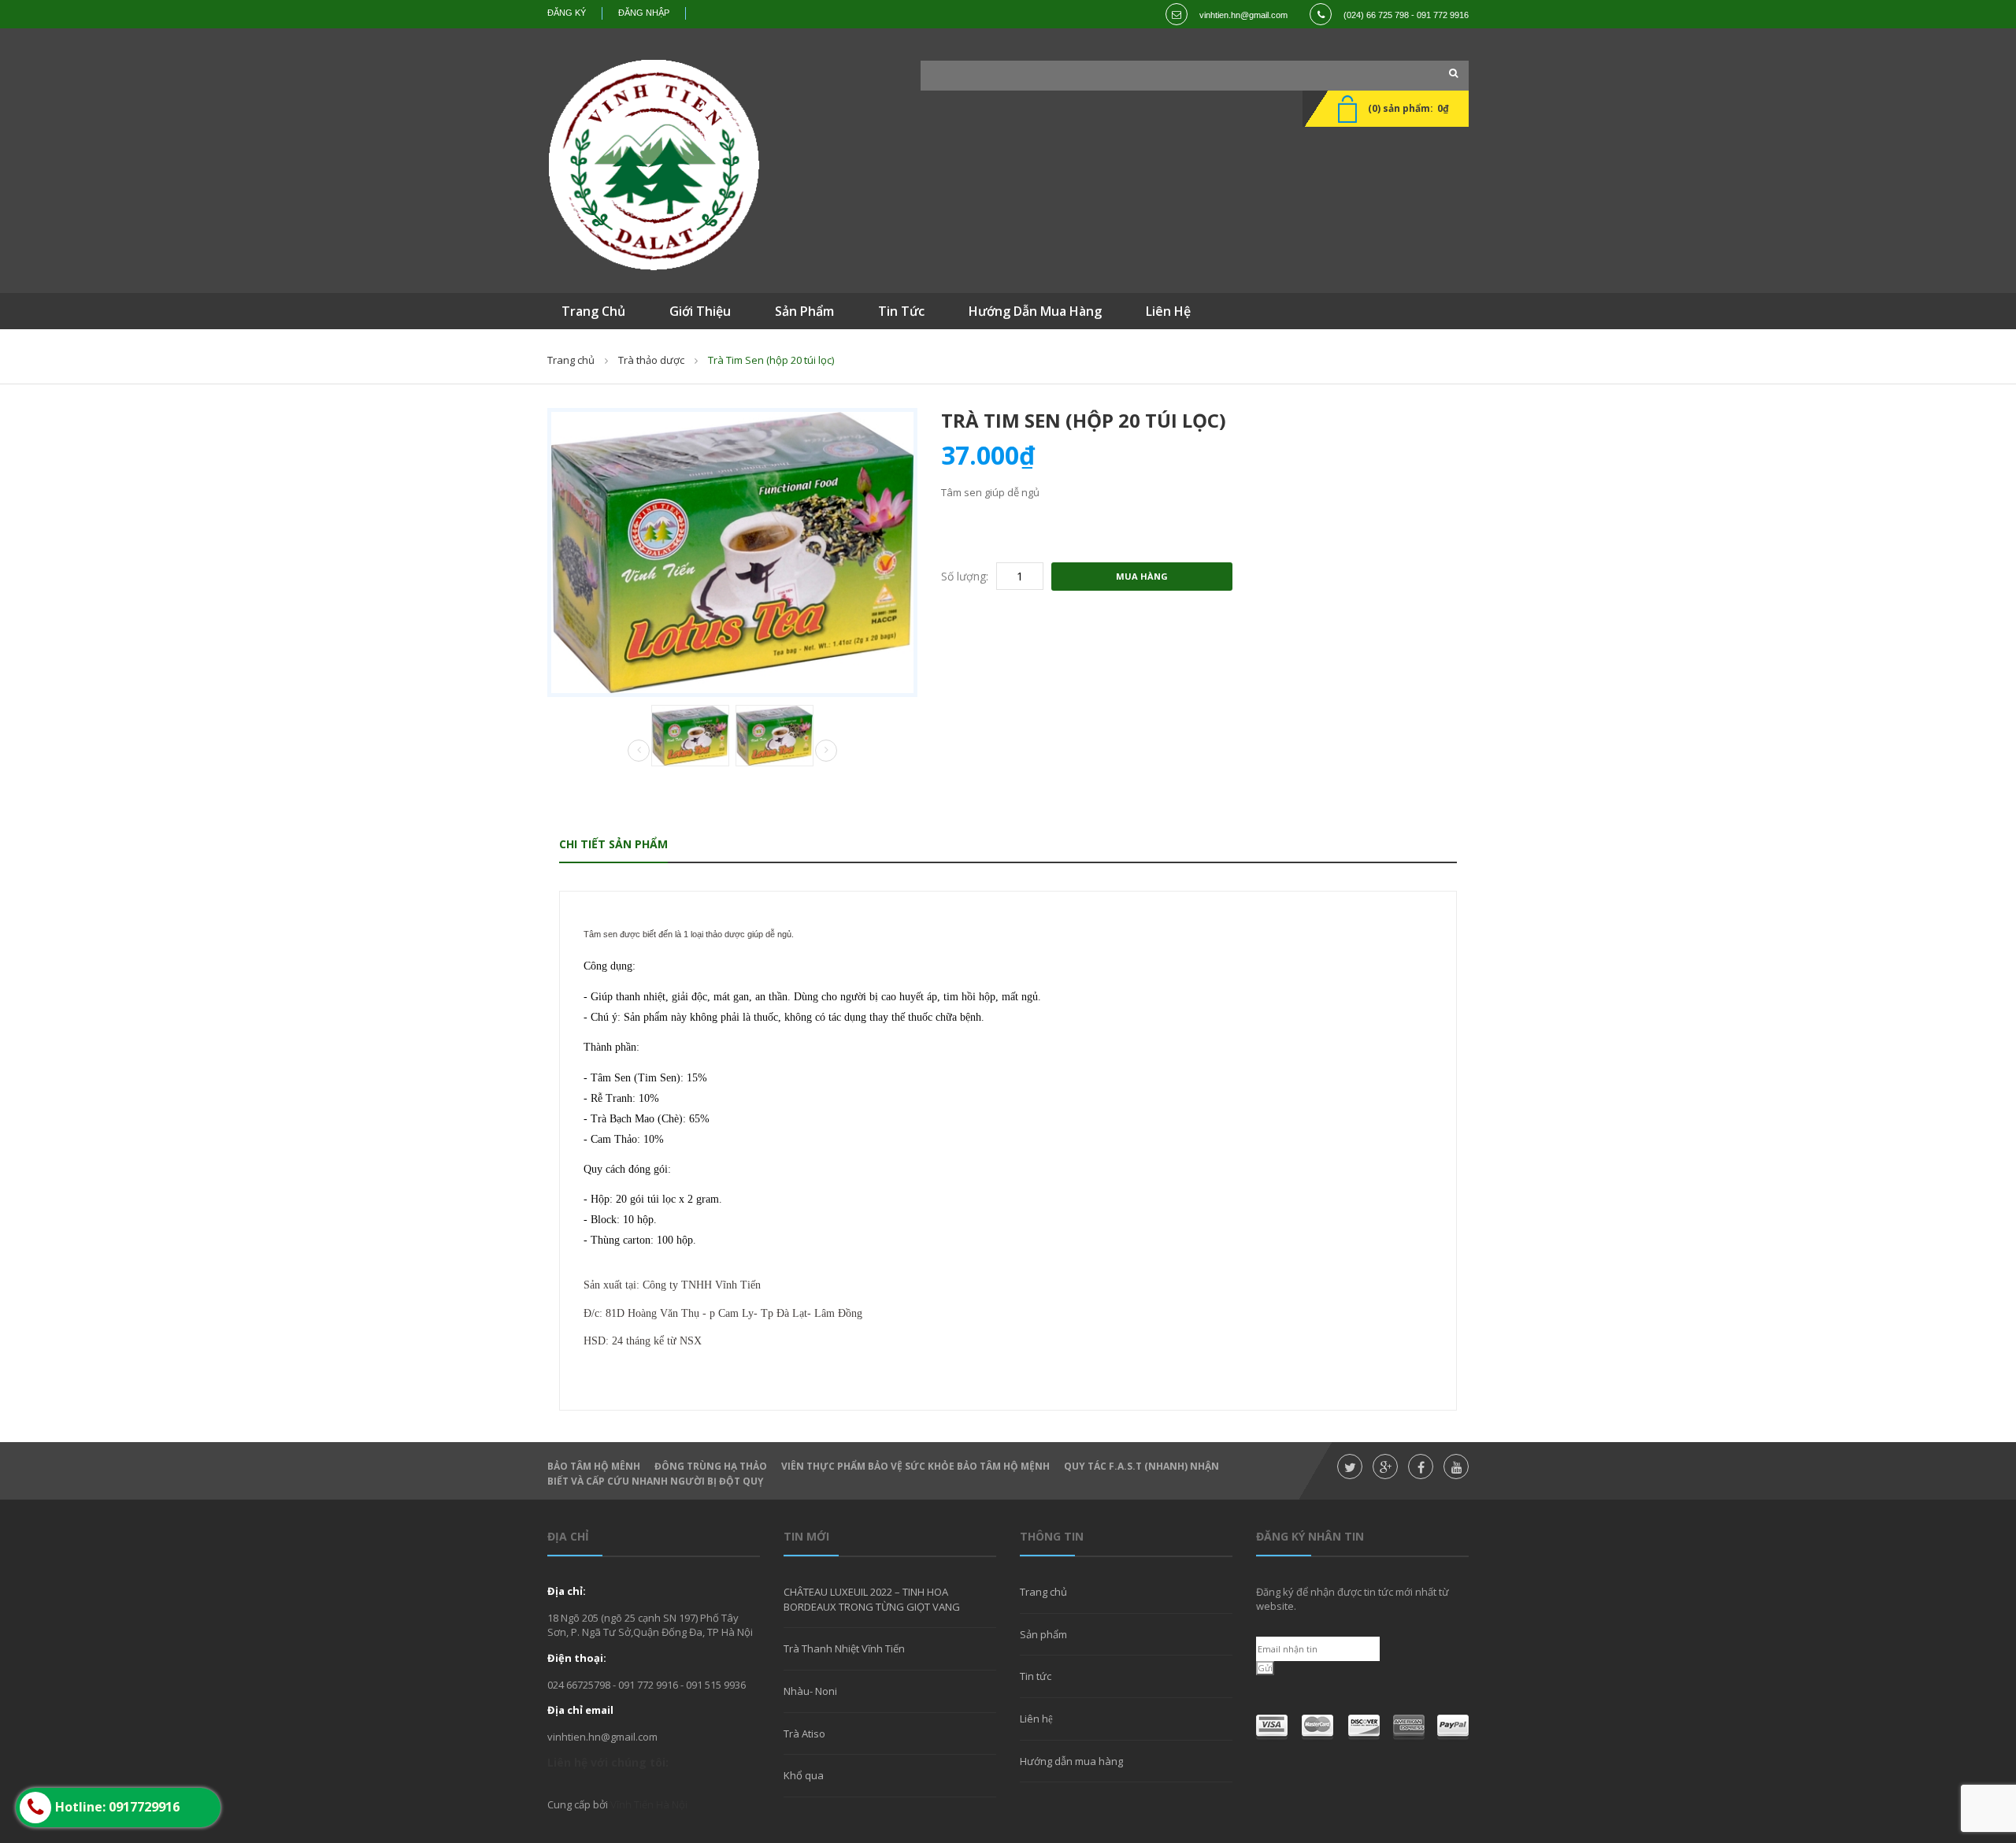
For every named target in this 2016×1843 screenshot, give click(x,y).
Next (826, 751)
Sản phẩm (1043, 1634)
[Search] (1449, 73)
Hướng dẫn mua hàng (1071, 1761)
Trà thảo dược (651, 360)
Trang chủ (1043, 1592)
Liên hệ (1036, 1719)
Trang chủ (571, 360)
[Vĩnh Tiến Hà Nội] (654, 165)
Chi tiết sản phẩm (613, 844)
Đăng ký (567, 13)
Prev (639, 751)
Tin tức (1036, 1676)
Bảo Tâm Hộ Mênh (594, 1466)
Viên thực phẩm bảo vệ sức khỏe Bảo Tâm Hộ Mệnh (915, 1466)
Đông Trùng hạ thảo (711, 1466)
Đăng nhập (644, 13)
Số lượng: (965, 576)
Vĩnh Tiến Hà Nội (649, 1804)
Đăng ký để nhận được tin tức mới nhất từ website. (1353, 1599)
